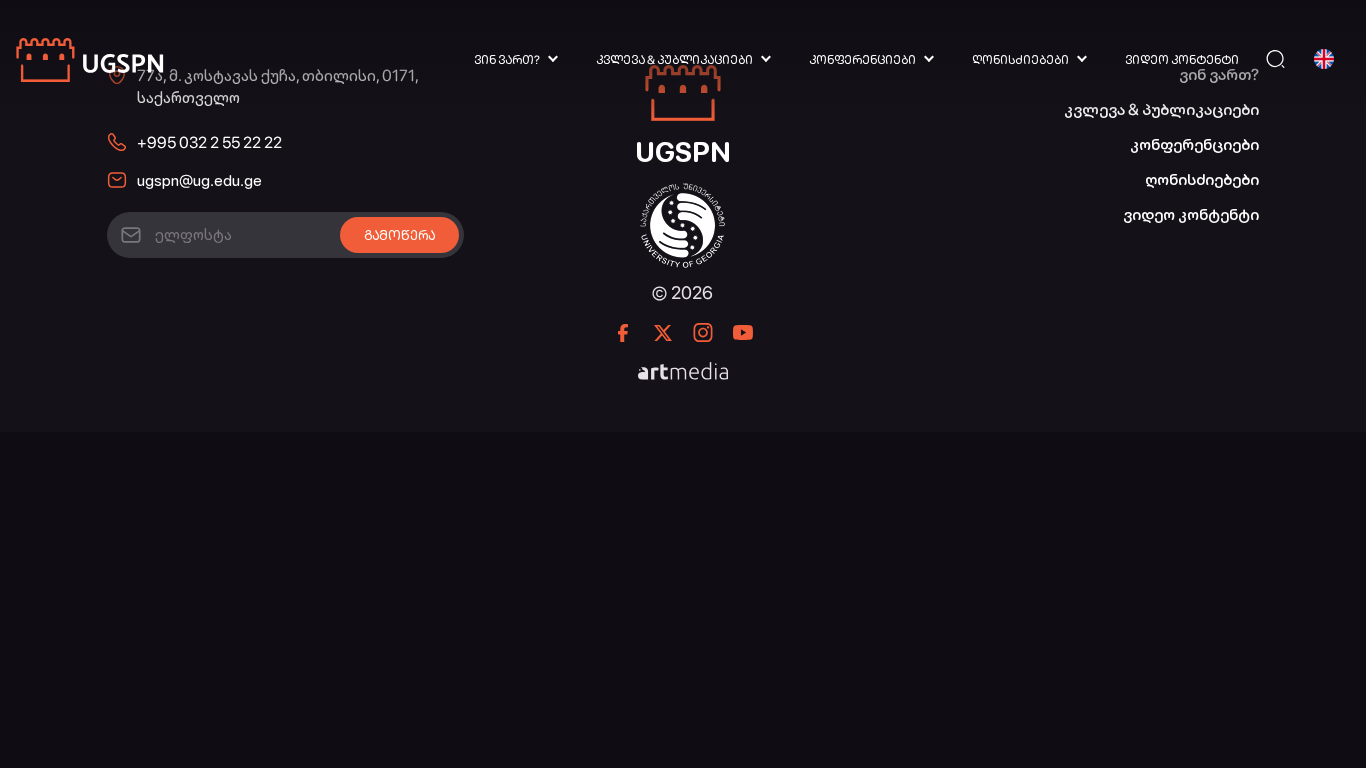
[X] (663, 333)
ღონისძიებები (1020, 60)
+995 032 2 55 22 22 (209, 142)
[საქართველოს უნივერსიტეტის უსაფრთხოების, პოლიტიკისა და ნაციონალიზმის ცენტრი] (91, 59)
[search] (1275, 59)
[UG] (682, 193)
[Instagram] (703, 332)
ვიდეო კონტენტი (1182, 60)
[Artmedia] (683, 373)
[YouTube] (743, 332)
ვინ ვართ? (507, 60)
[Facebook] (623, 333)
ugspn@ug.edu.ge (199, 180)
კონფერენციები (862, 60)
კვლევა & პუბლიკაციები (674, 60)
